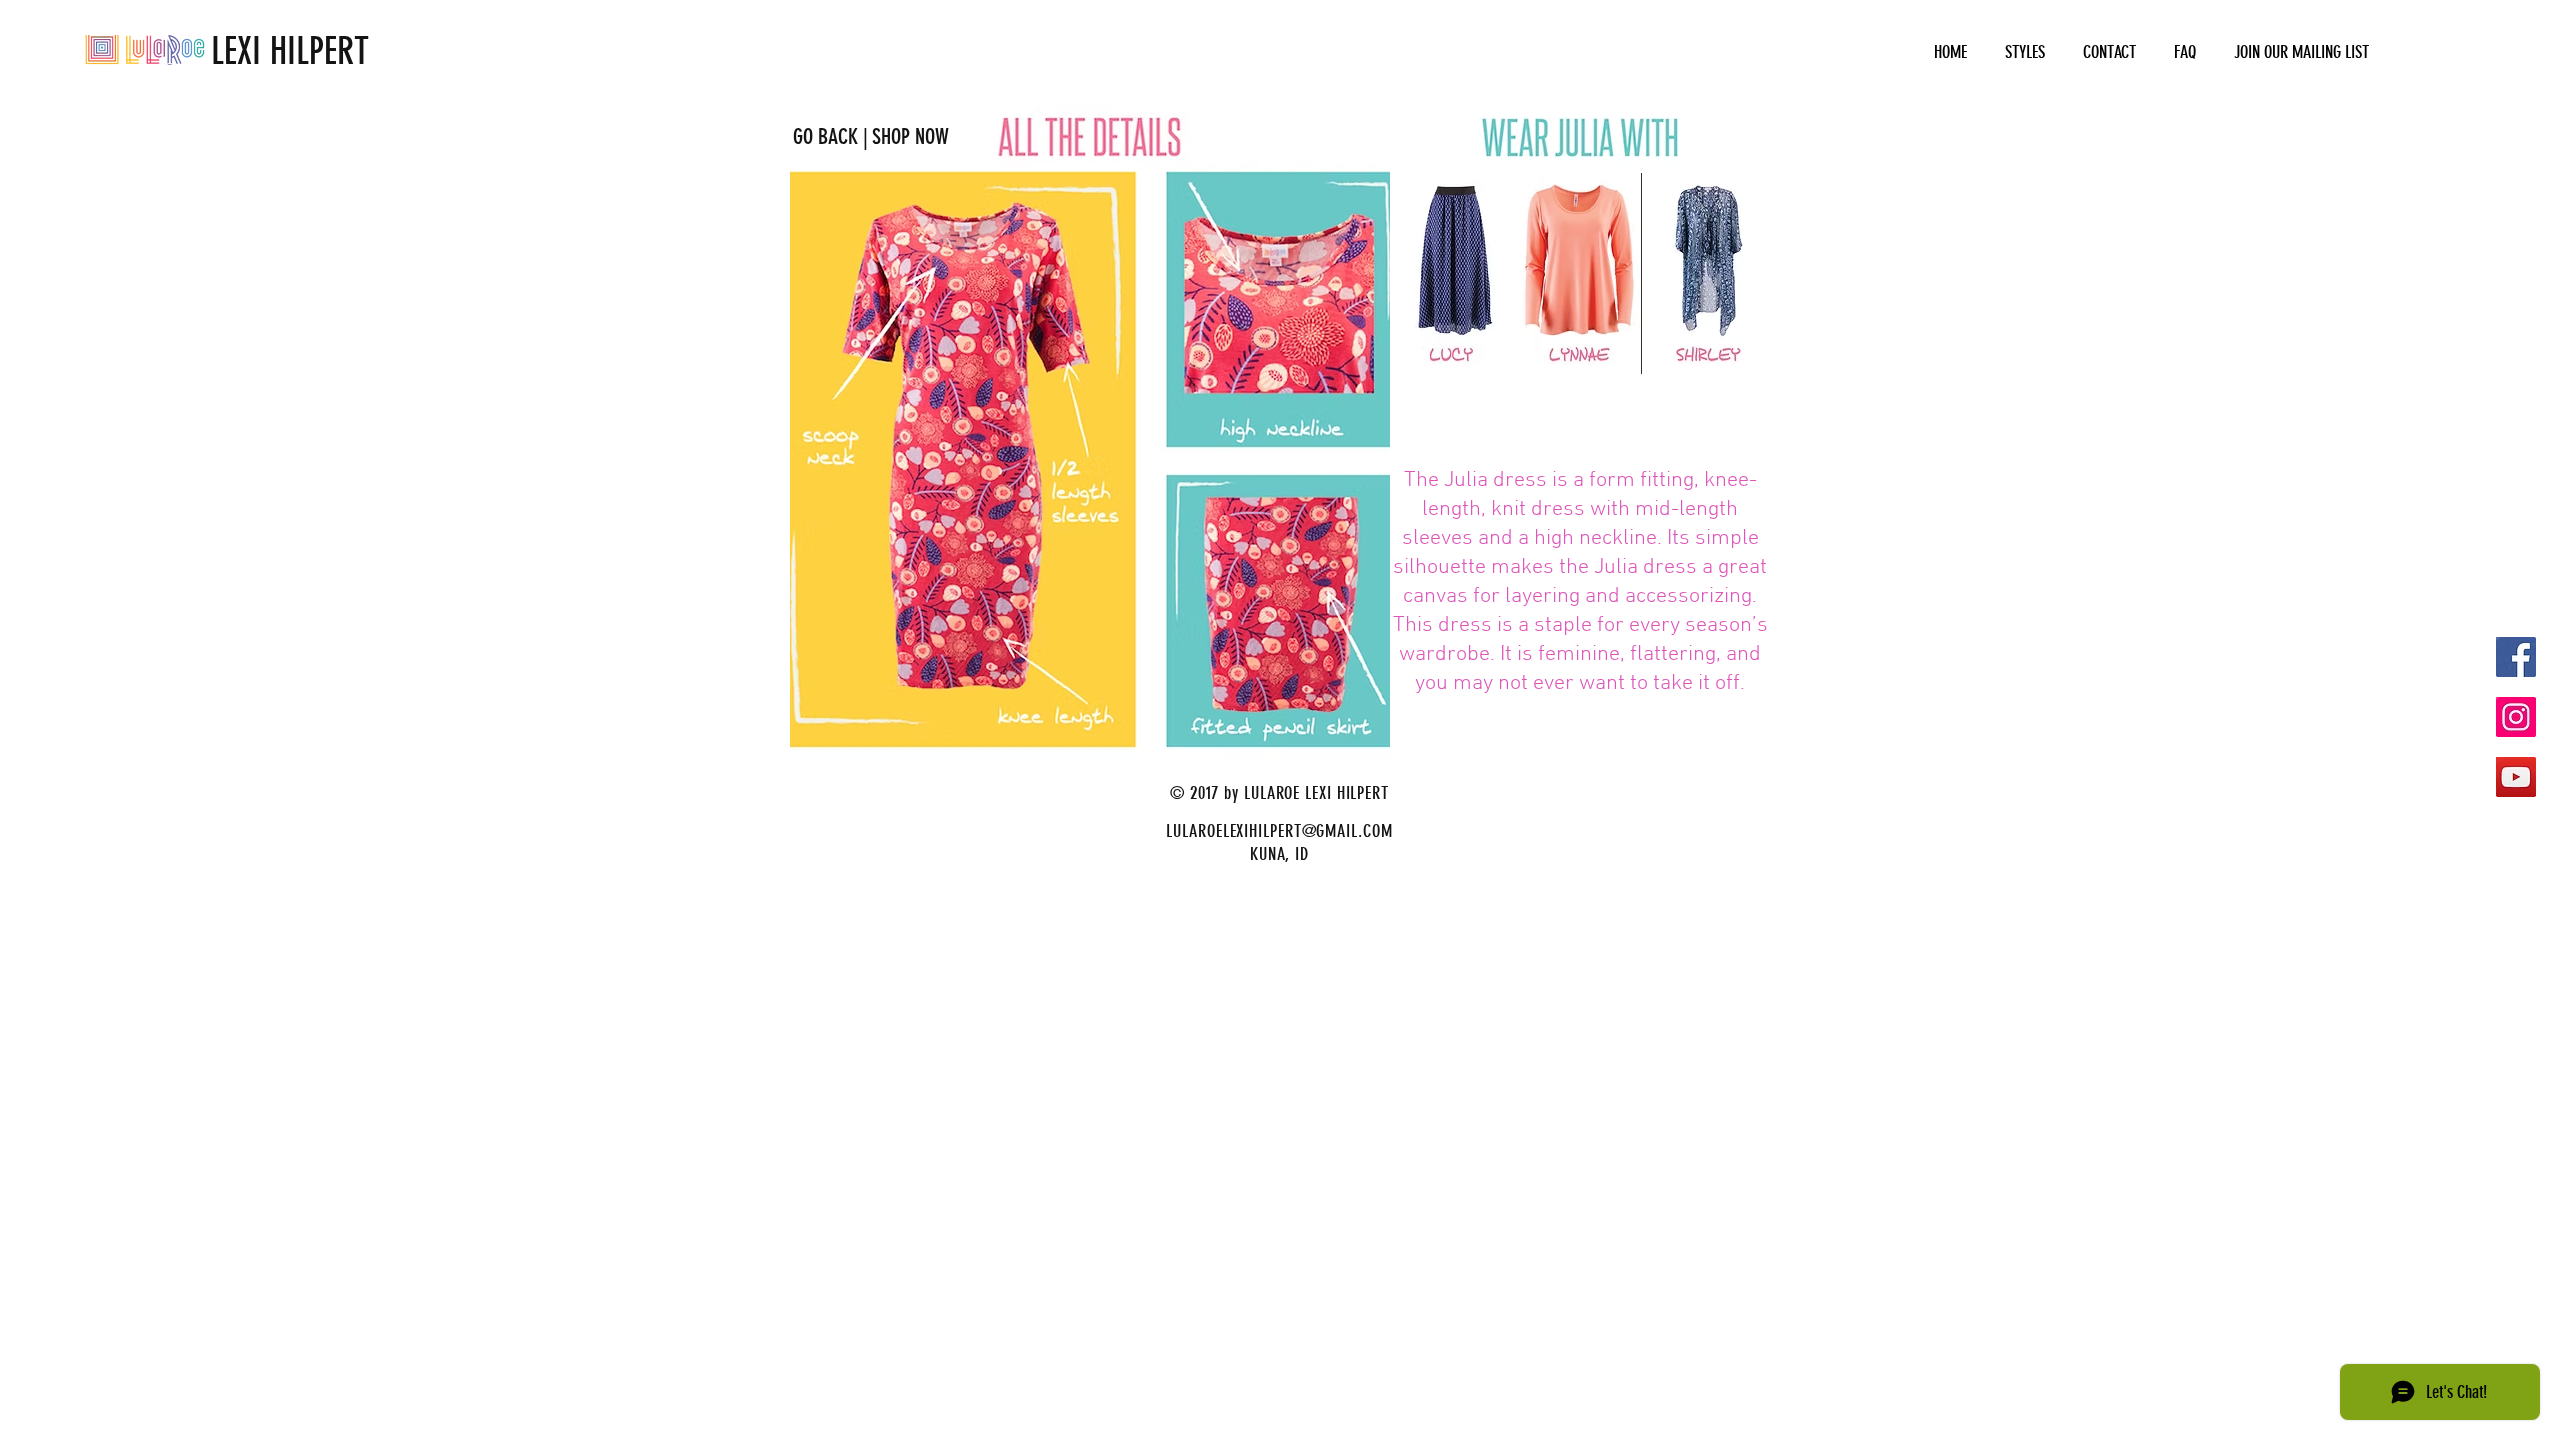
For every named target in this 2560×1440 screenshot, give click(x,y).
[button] (2025, 52)
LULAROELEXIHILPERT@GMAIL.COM (1279, 831)
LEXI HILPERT (227, 51)
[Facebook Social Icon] (2516, 657)
